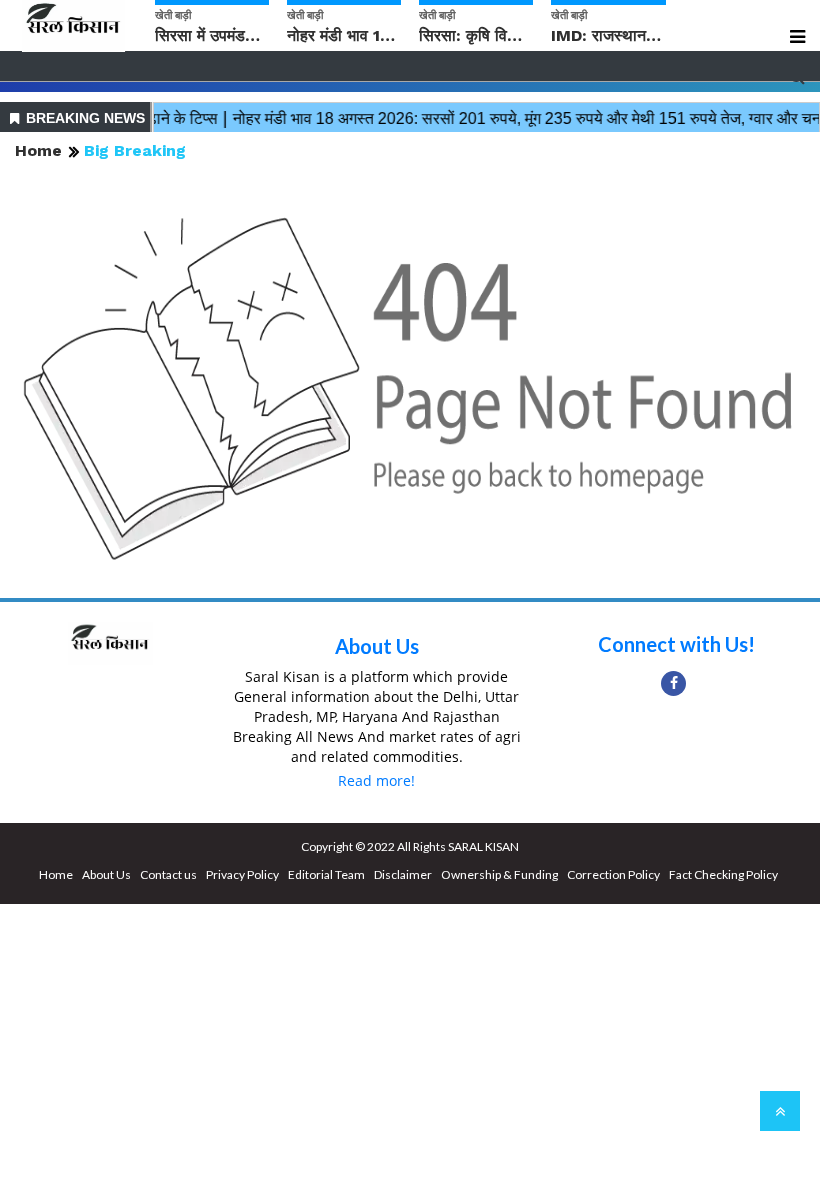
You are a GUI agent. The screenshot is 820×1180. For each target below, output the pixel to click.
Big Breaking (135, 150)
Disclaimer (403, 874)
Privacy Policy (242, 874)
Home (38, 150)
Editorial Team (326, 874)
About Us (377, 646)
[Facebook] (673, 683)
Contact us (168, 874)
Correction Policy (613, 874)
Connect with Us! (676, 644)
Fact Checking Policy (723, 874)
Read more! (376, 780)
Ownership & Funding (499, 874)
